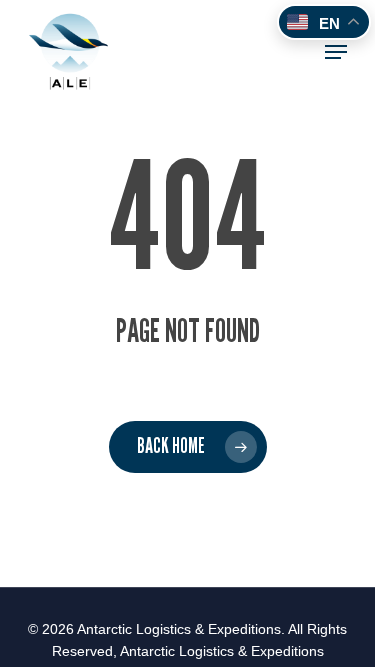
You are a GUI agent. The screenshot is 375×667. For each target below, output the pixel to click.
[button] (336, 52)
